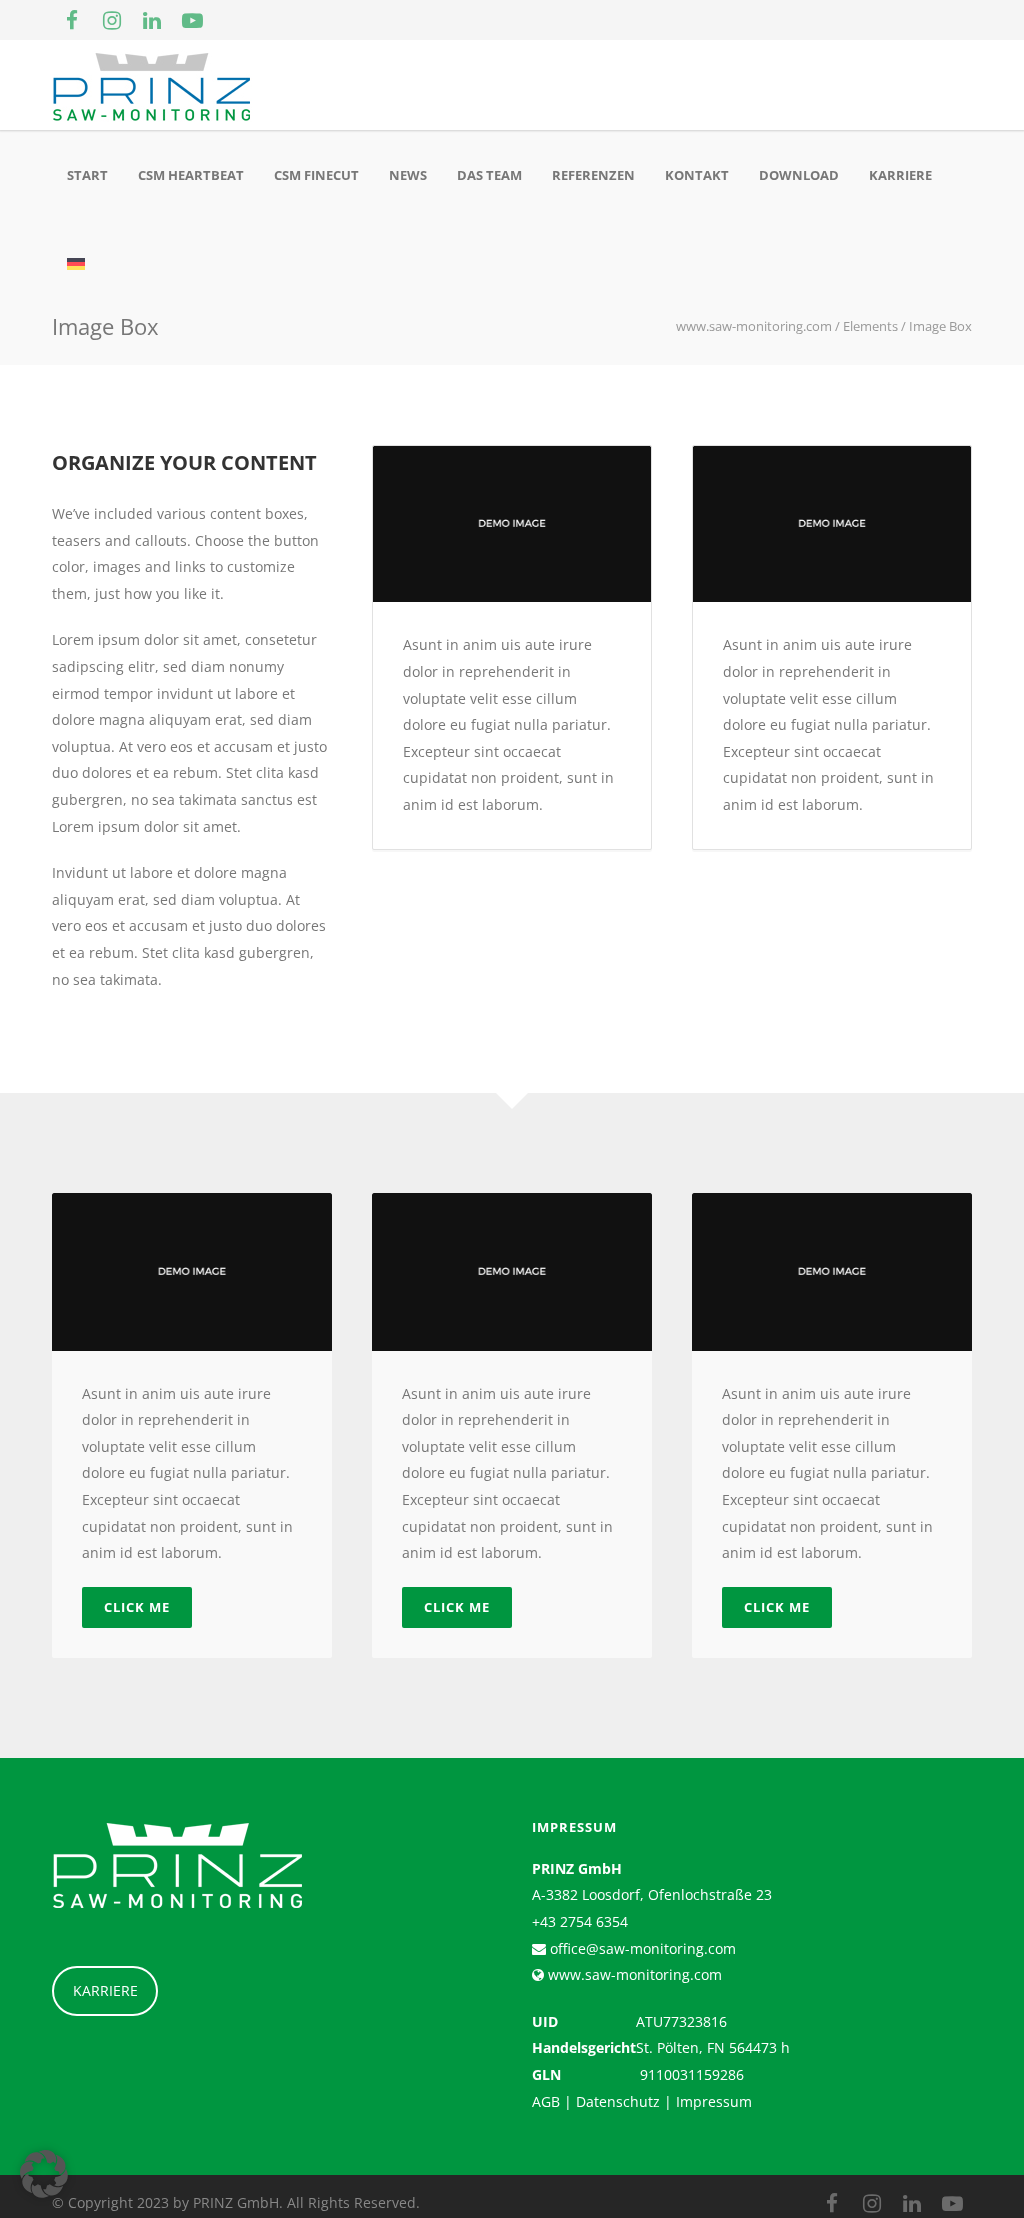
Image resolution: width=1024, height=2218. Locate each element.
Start (87, 175)
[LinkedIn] (152, 20)
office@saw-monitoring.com (641, 1948)
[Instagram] (112, 20)
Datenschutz (618, 2101)
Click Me (137, 1607)
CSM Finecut (316, 175)
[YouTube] (192, 20)
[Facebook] (72, 20)
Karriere (900, 175)
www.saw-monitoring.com (633, 1974)
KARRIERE (105, 1990)
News (408, 175)
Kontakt (697, 175)
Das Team (489, 175)
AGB (546, 2101)
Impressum (714, 2101)
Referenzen (593, 175)
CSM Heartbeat (191, 175)
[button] (44, 2174)
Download (799, 175)
